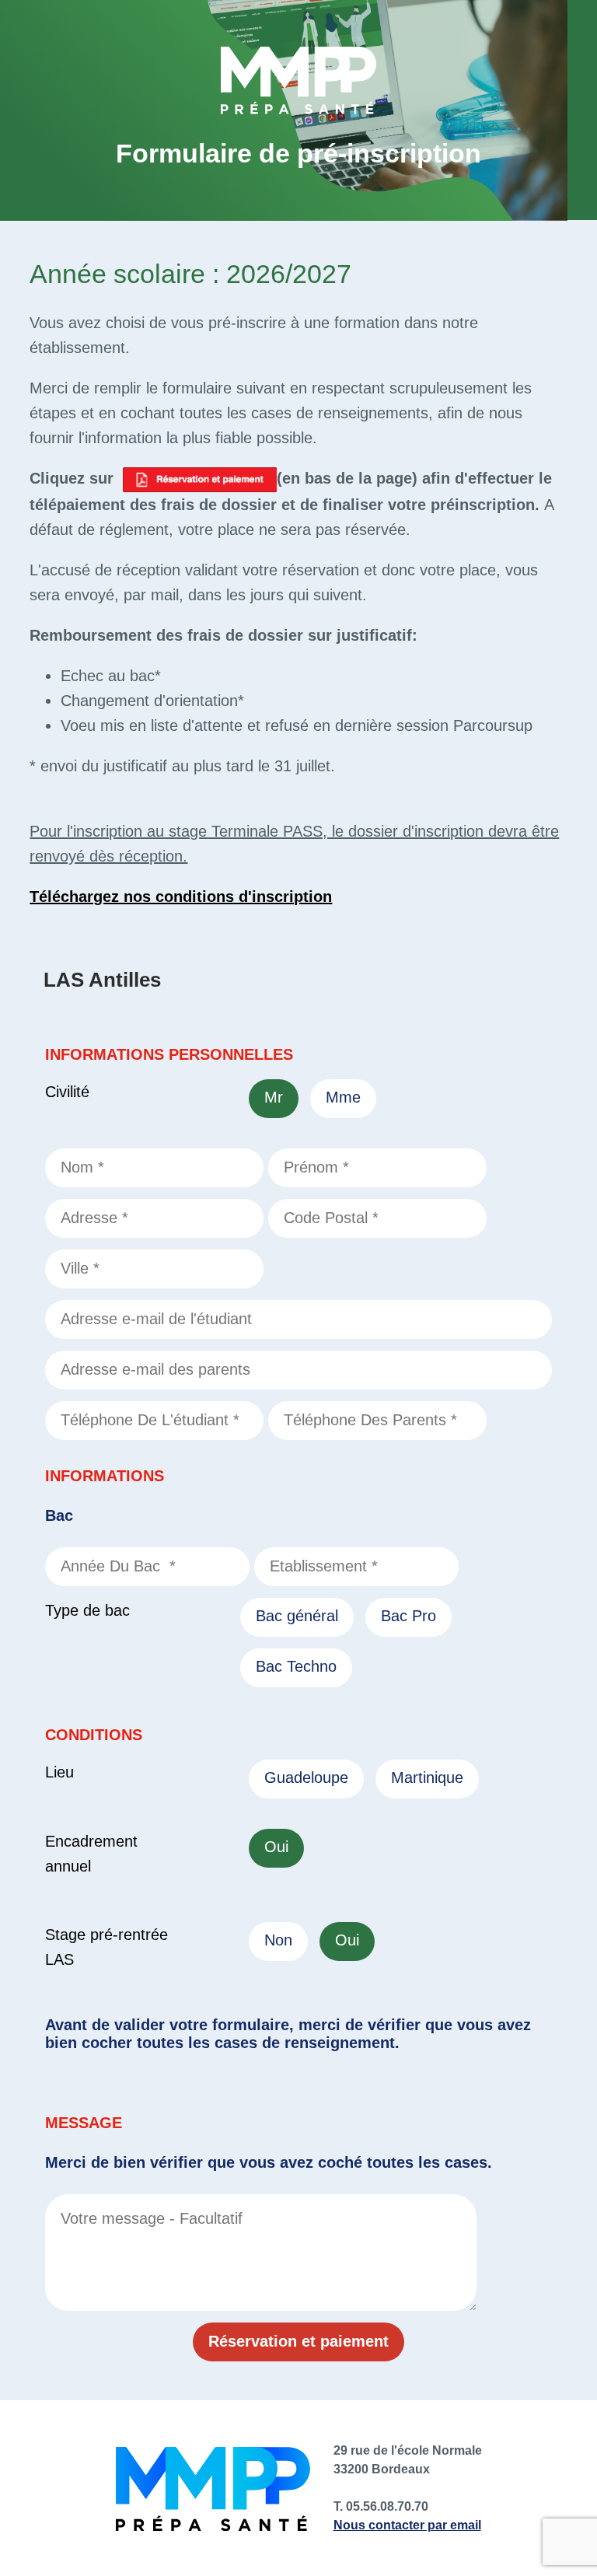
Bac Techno (296, 1666)
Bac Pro (408, 1616)
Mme (343, 1097)
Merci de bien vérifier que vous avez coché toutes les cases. (269, 2162)
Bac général (297, 1616)
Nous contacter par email (407, 2525)
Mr (274, 1097)
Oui (276, 1847)
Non (278, 1940)
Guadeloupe (306, 1777)
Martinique (427, 1777)
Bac (59, 1515)
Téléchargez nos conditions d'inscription (181, 897)
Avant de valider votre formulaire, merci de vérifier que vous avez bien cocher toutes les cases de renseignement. (288, 2034)
